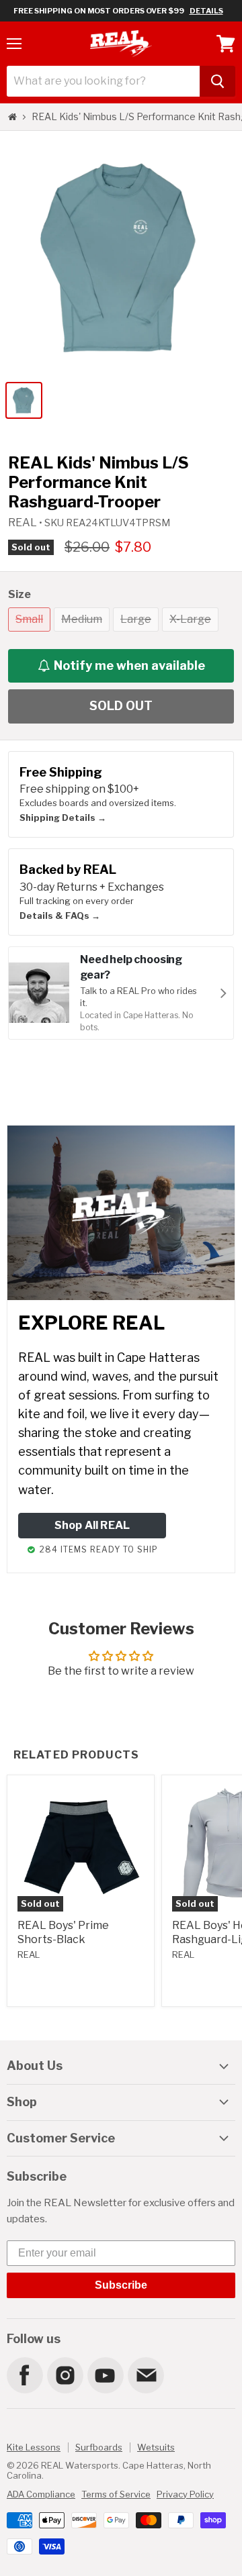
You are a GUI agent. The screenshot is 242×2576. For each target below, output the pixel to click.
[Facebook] (24, 2375)
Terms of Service (116, 2494)
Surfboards (99, 2447)
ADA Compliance (41, 2494)
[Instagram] (65, 2375)
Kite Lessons (34, 2447)
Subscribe (121, 2285)
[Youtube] (105, 2375)
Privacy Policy (185, 2494)
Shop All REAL (92, 1525)
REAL (24, 523)
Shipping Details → (63, 818)
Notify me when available (129, 665)
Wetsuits (156, 2447)
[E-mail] (145, 2375)
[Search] (217, 81)
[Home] (12, 117)
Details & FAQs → (60, 915)
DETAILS (206, 11)
